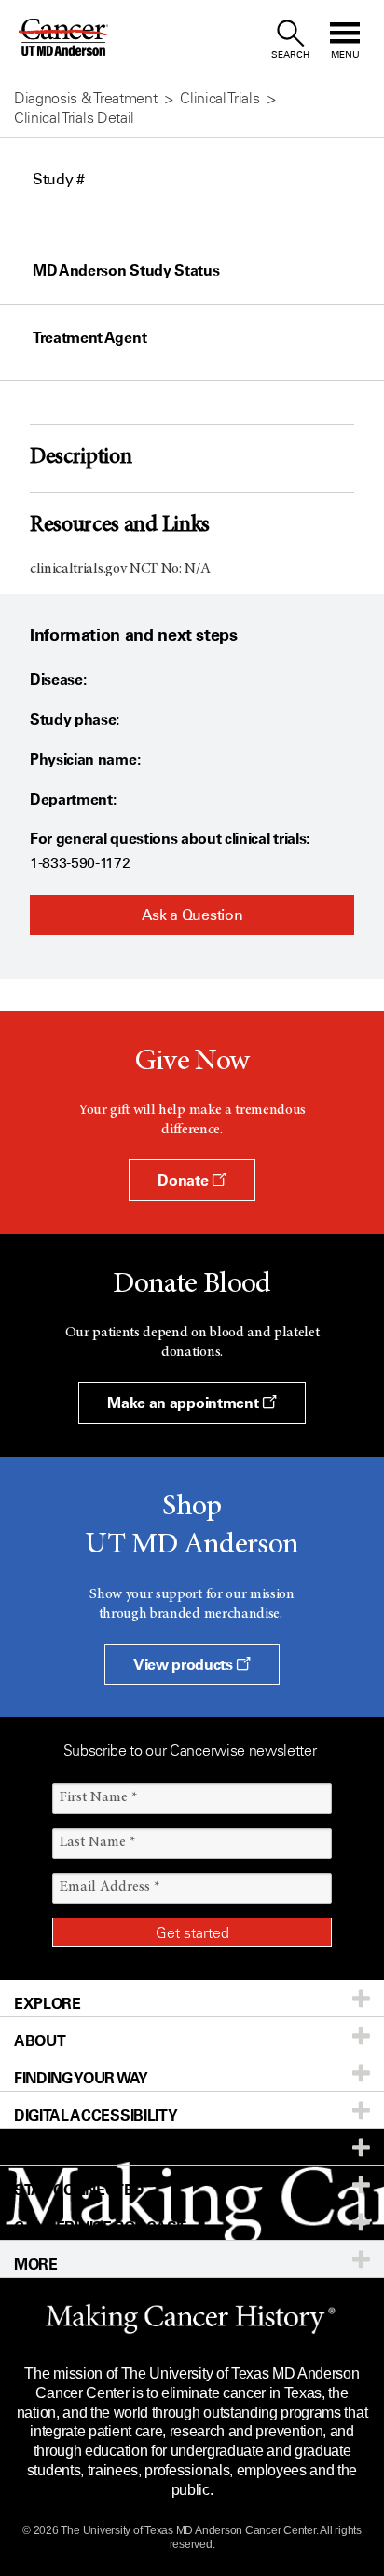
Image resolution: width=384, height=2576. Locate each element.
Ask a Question (192, 915)
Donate (185, 1180)
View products (185, 1664)
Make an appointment (185, 1403)
